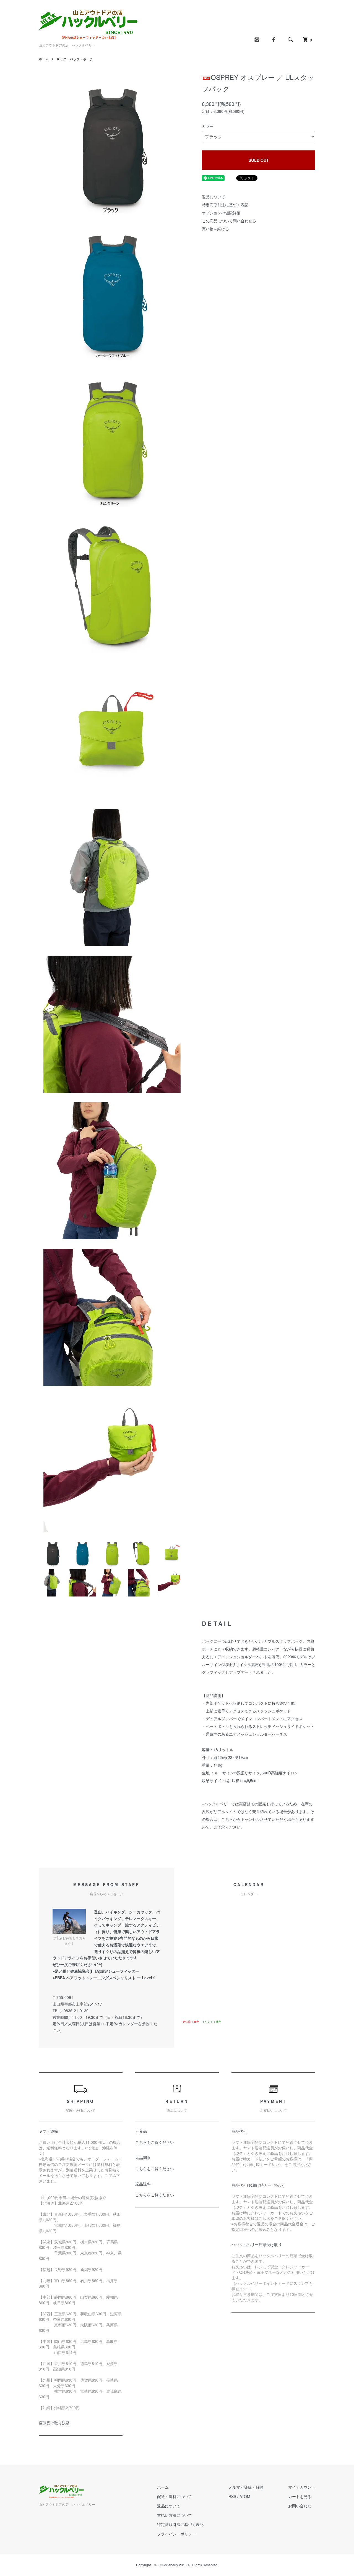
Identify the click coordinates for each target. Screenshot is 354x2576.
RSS (232, 2496)
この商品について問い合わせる (229, 221)
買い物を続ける (215, 229)
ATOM (245, 2496)
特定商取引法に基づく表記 (225, 205)
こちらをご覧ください (155, 2142)
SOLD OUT (259, 160)
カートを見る (300, 2496)
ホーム (44, 59)
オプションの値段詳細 (221, 213)
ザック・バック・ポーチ (75, 59)
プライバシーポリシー (176, 2534)
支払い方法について (175, 2515)
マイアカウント (302, 2487)
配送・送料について (175, 2496)
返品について (214, 197)
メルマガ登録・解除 (246, 2487)
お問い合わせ (300, 2506)
